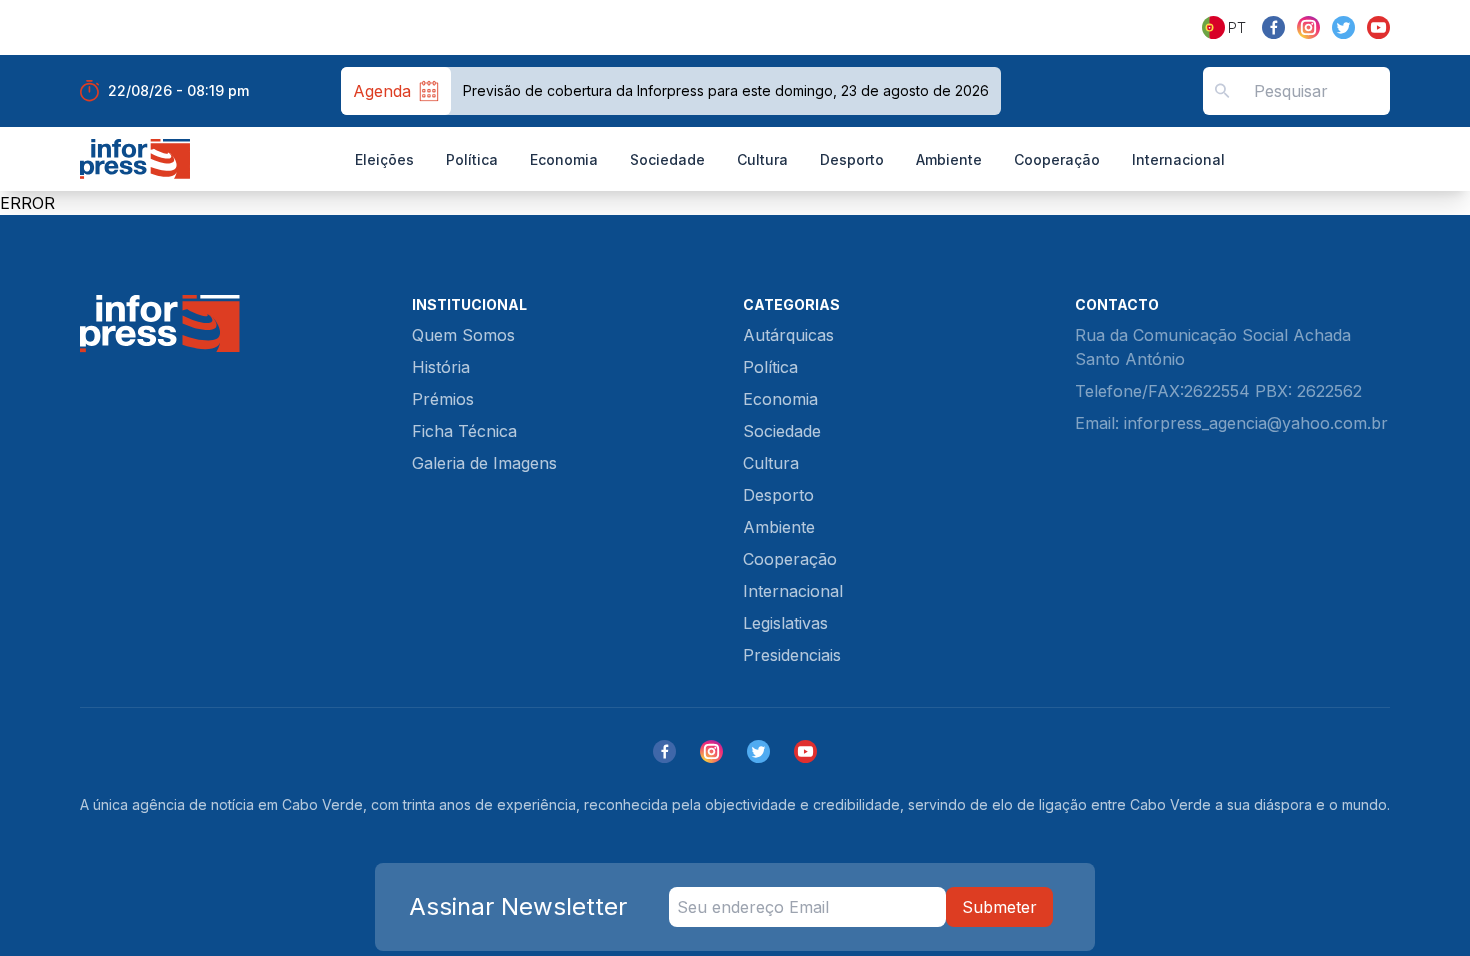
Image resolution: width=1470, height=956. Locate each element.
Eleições (384, 159)
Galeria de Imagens (484, 463)
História (441, 367)
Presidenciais (792, 655)
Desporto (852, 159)
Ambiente (949, 159)
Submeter (999, 907)
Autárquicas (788, 335)
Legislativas (785, 623)
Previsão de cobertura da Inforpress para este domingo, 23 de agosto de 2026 (726, 90)
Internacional (1178, 159)
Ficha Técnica (464, 431)
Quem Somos (463, 335)
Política (472, 159)
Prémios (443, 399)
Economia (564, 159)
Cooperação (1057, 159)
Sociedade (667, 159)
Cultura (762, 159)
